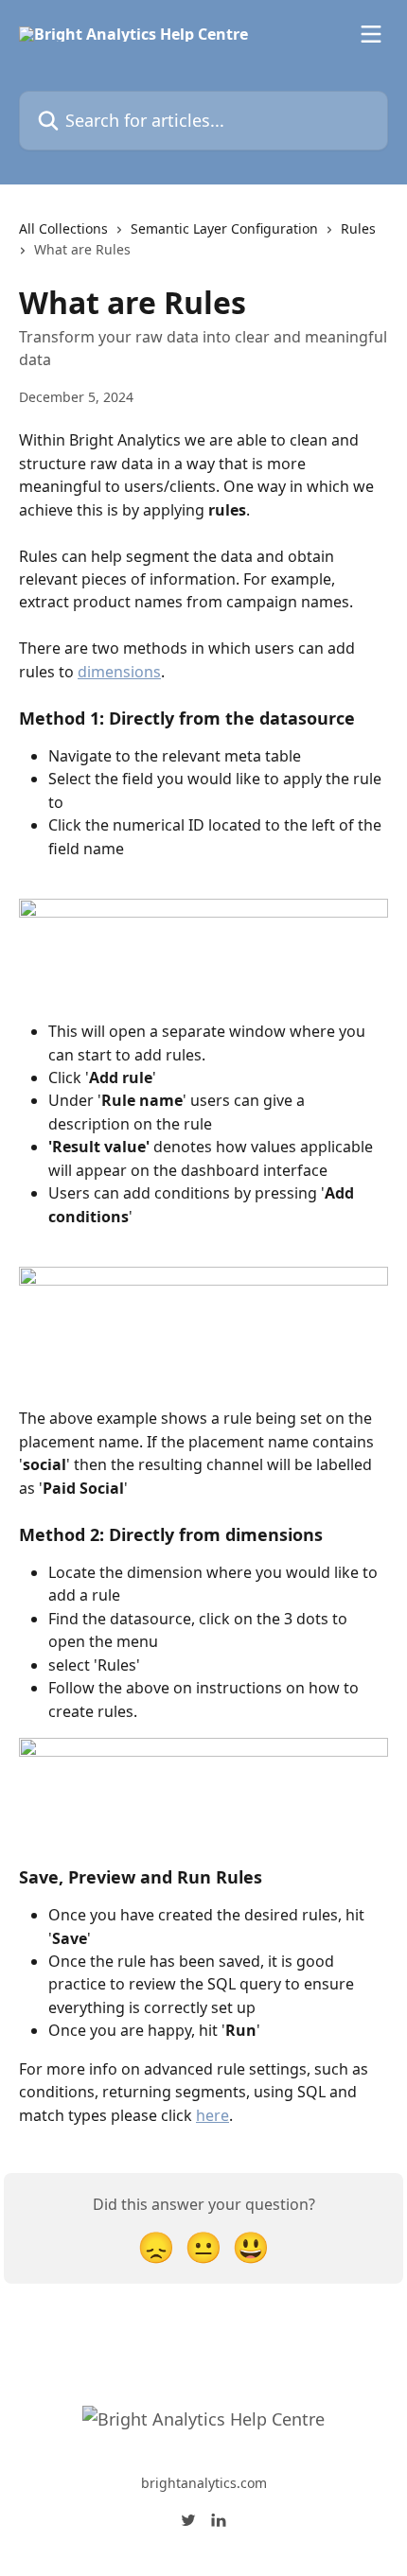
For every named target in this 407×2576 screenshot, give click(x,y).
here (212, 2115)
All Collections (63, 228)
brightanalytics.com (204, 2483)
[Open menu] (371, 34)
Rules (358, 228)
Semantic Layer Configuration (224, 228)
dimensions (119, 672)
